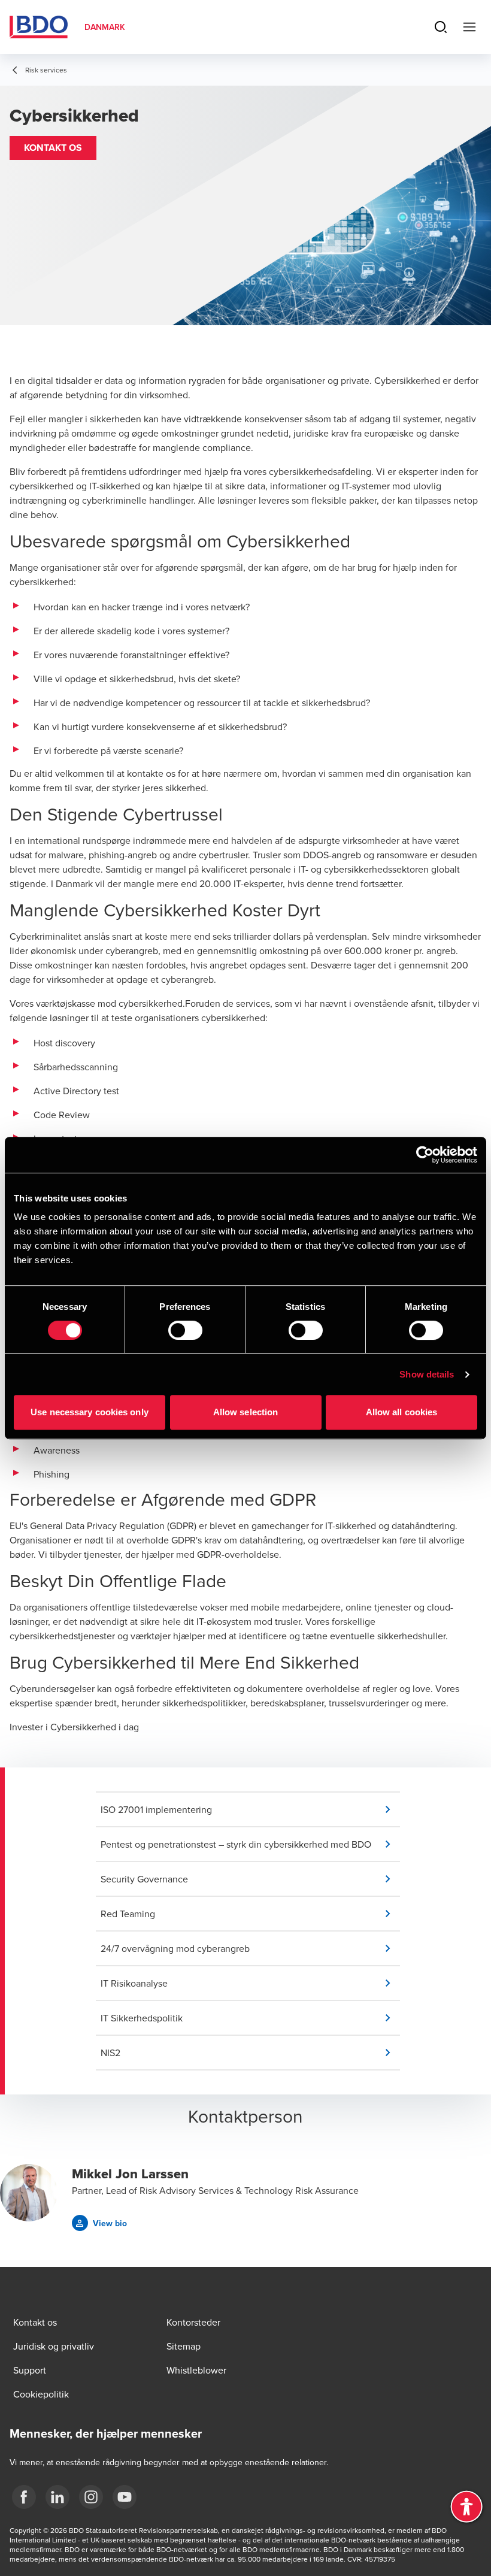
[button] (53, 148)
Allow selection (246, 1412)
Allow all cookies (402, 1412)
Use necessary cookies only (90, 1412)
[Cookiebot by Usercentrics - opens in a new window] (425, 1155)
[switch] (185, 1330)
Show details (427, 1374)
